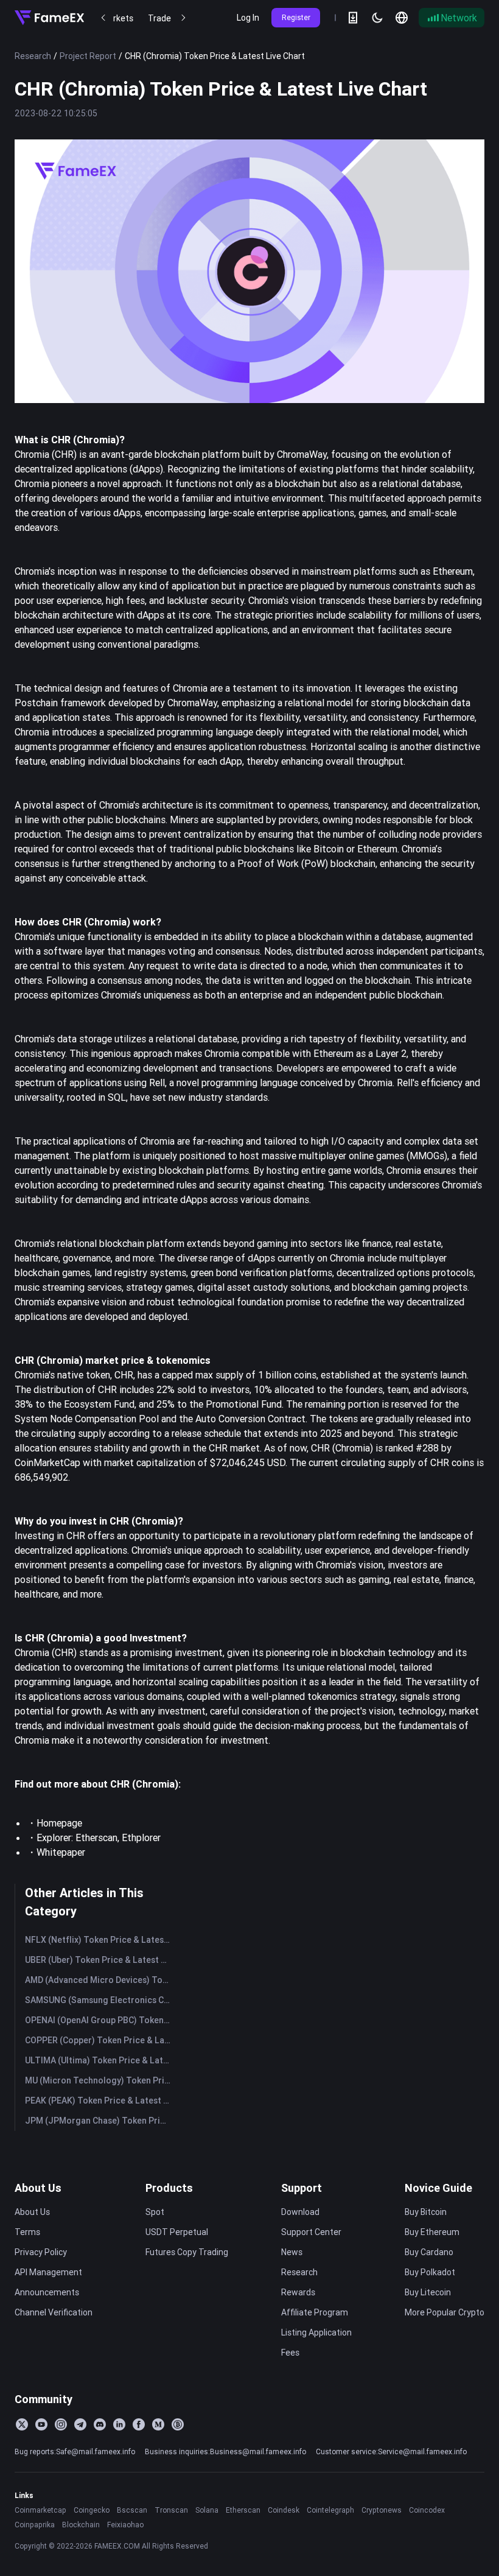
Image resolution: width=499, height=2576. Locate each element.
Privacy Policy (41, 2252)
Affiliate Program (315, 2312)
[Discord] (100, 2424)
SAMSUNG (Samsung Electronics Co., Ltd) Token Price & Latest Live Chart (100, 2000)
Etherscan (243, 2510)
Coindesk (284, 2510)
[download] (353, 18)
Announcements (47, 2292)
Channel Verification (54, 2312)
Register (296, 17)
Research (33, 56)
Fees (290, 2353)
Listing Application (316, 2332)
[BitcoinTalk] (178, 2424)
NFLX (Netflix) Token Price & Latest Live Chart (100, 1940)
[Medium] (158, 2424)
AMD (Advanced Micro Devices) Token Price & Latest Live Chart (100, 1980)
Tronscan (171, 2510)
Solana (207, 2510)
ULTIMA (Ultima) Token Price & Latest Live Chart (100, 2060)
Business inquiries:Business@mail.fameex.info (225, 2451)
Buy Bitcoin (426, 2212)
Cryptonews (382, 2510)
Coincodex (427, 2510)
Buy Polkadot (430, 2272)
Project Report (88, 56)
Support (302, 2188)
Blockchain (81, 2525)
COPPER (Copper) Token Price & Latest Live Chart (100, 2040)
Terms (27, 2232)
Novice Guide (438, 2188)
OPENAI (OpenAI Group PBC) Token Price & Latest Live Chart (100, 2020)
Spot (155, 2212)
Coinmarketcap (40, 2510)
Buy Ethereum (432, 2232)
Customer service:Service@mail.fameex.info (391, 2451)
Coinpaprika (35, 2525)
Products (169, 2188)
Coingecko (92, 2510)
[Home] (49, 18)
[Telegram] (80, 2424)
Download (300, 2212)
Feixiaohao (125, 2525)
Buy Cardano (429, 2252)
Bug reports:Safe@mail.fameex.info (75, 2451)
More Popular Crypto (445, 2312)
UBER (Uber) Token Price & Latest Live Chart (100, 1960)
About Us (38, 2188)
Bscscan (132, 2510)
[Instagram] (61, 2424)
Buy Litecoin (428, 2292)
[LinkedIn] (119, 2424)
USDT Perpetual (177, 2232)
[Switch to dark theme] (377, 18)
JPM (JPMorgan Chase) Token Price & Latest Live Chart (100, 2121)
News (292, 2252)
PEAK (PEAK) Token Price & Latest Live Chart (100, 2100)
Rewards (298, 2292)
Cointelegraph (330, 2510)
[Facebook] (139, 2424)
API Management (48, 2272)
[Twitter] (22, 2424)
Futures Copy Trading (187, 2252)
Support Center (311, 2232)
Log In (248, 18)
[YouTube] (41, 2424)
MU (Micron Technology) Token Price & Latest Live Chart (100, 2080)
